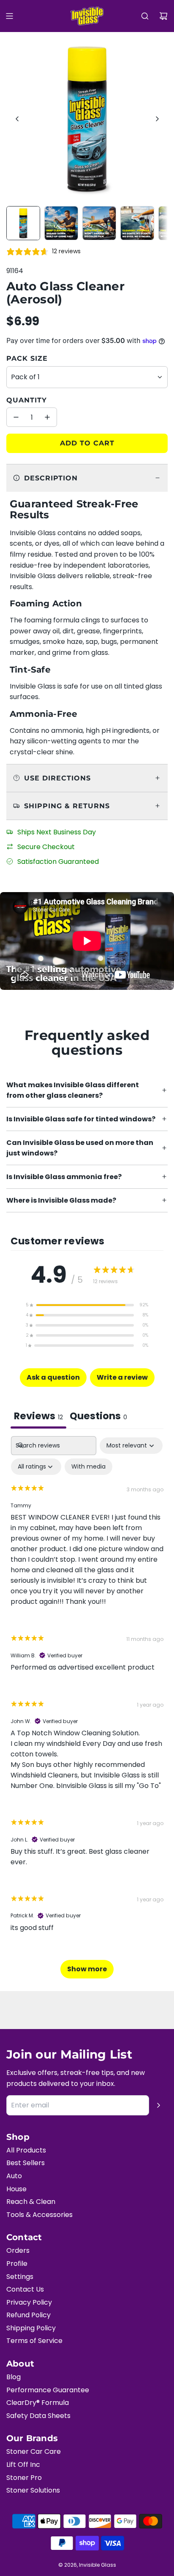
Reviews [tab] (38, 1416)
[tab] (98, 1417)
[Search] (145, 16)
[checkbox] (88, 1467)
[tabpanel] (87, 1711)
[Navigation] (9, 16)
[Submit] (158, 2105)
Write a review (122, 1377)
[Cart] (163, 16)
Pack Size (27, 358)
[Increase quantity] (47, 417)
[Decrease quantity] (16, 417)
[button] (17, 119)
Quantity (27, 400)
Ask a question (53, 1377)
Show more (87, 1969)
